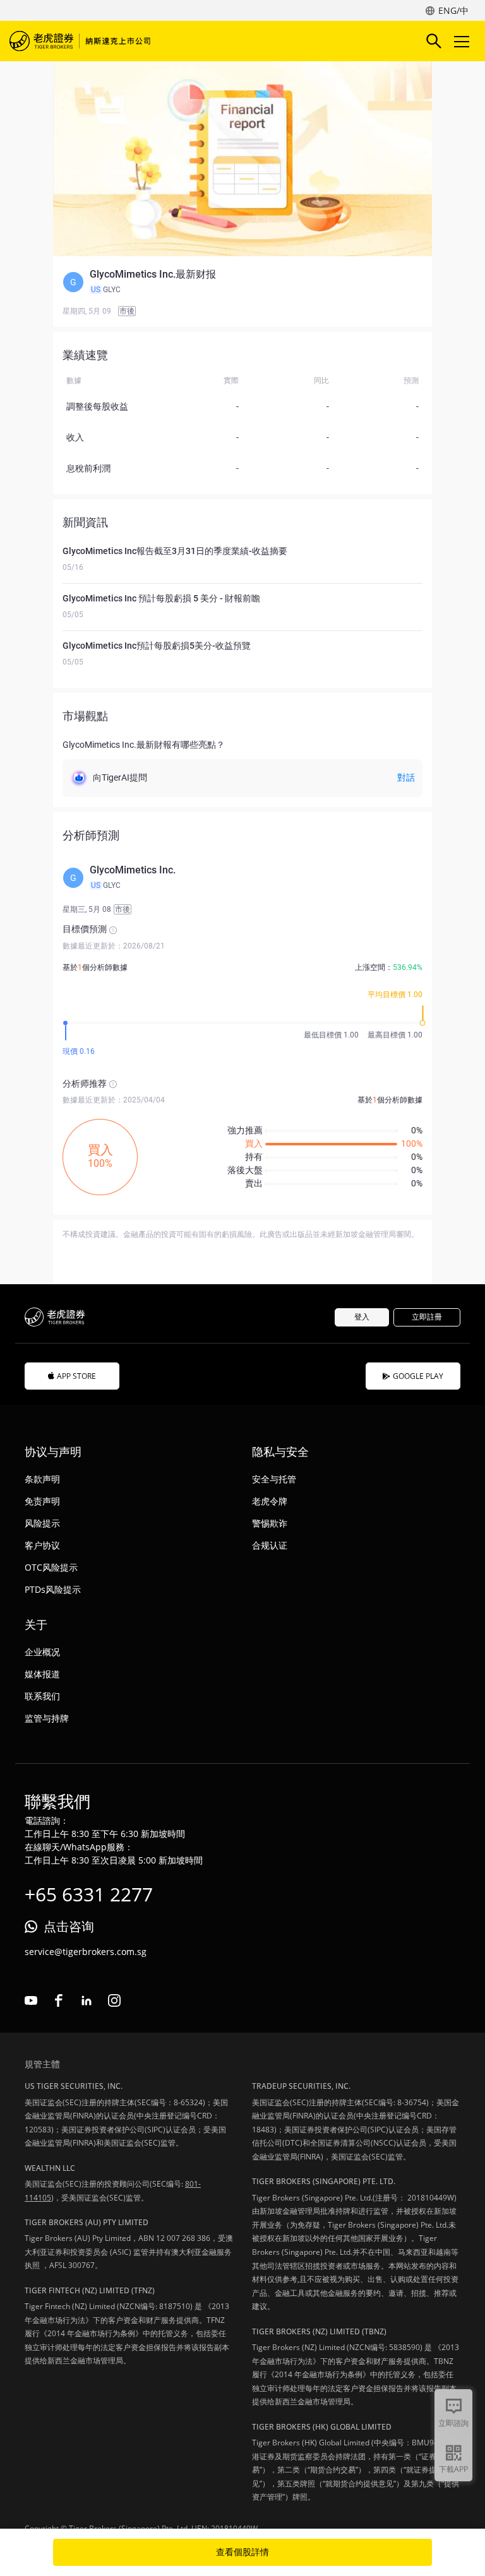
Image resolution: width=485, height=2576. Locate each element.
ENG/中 (453, 10)
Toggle (463, 41)
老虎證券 (82, 41)
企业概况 (42, 1652)
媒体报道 (42, 1674)
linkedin (87, 2000)
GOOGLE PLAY (418, 1376)
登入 (362, 1317)
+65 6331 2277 (89, 1894)
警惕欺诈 (270, 1523)
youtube (31, 2000)
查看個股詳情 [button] (242, 2552)
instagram (114, 2000)
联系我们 (42, 1696)
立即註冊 (427, 1317)
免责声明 (42, 1501)
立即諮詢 (453, 2423)
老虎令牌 (270, 1501)
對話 (406, 777)
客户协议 (42, 1545)
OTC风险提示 (51, 1567)
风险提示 (42, 1523)
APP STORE (76, 1376)
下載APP (453, 2469)
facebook (59, 2000)
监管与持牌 (47, 1718)
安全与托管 (274, 1479)
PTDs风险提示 (53, 1589)
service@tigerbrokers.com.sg (86, 1952)
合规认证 (270, 1545)
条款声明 (42, 1479)
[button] (242, 282)
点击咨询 (69, 1926)
